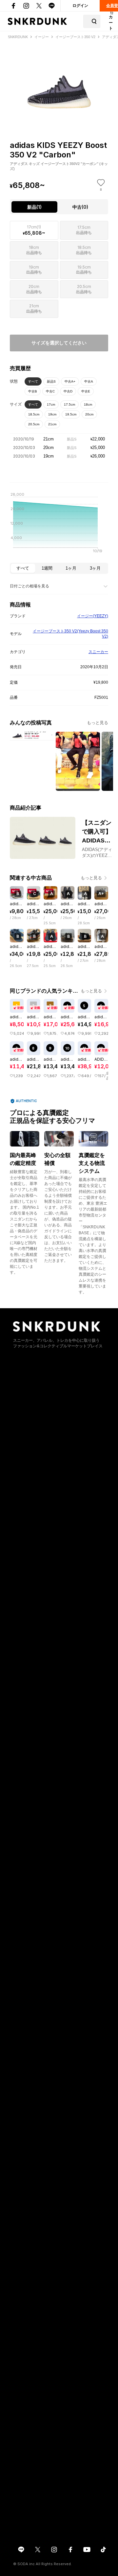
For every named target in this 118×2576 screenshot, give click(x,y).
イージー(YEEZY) (93, 616)
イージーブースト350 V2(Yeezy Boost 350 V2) (70, 634)
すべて (33, 381)
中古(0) (80, 207)
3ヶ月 (95, 568)
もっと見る (98, 723)
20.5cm (34, 424)
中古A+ (70, 381)
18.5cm (34, 414)
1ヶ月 (71, 568)
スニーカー (98, 652)
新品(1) (34, 207)
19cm (52, 414)
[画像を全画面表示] (59, 78)
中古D (68, 391)
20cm (89, 414)
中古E (86, 391)
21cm (52, 424)
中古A (89, 381)
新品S (51, 381)
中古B (33, 391)
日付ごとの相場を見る (29, 586)
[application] (59, 525)
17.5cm (69, 404)
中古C (50, 391)
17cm (51, 404)
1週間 (47, 568)
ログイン (80, 6)
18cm (88, 404)
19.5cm (71, 414)
